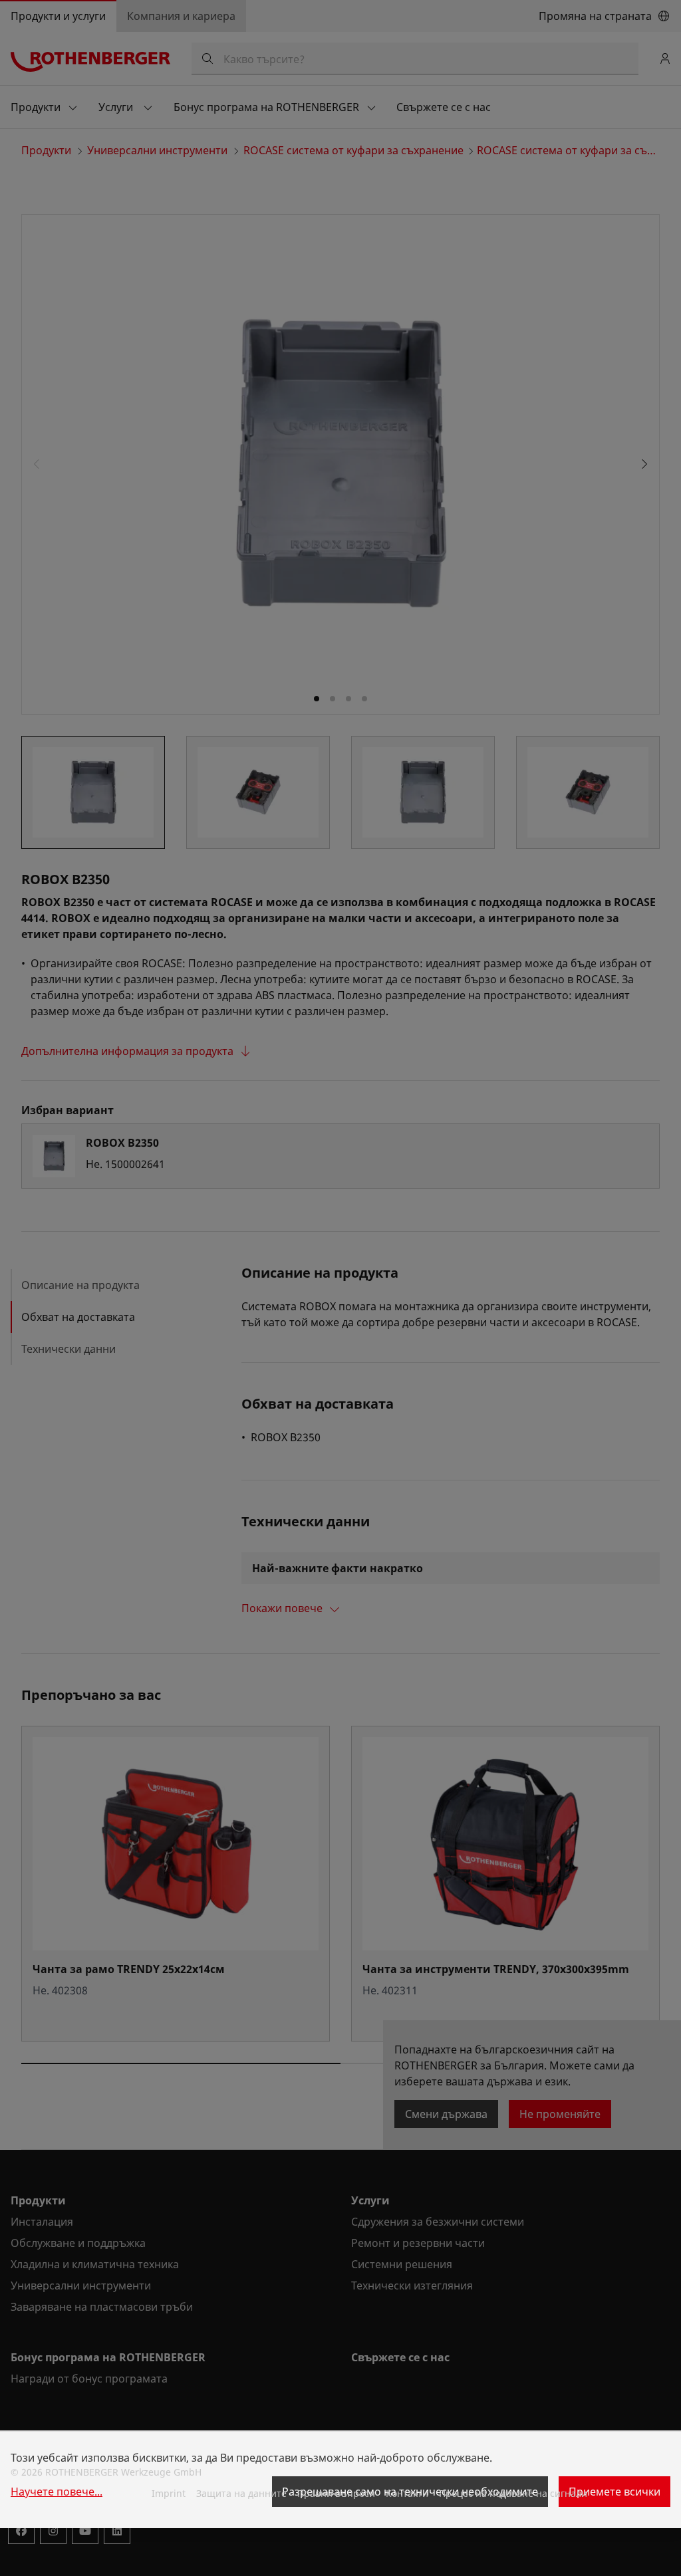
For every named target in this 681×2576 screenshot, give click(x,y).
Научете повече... (57, 2492)
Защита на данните (241, 2493)
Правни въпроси (336, 2493)
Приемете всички (614, 2492)
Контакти (407, 2493)
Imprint (169, 2493)
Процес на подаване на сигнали (513, 2493)
